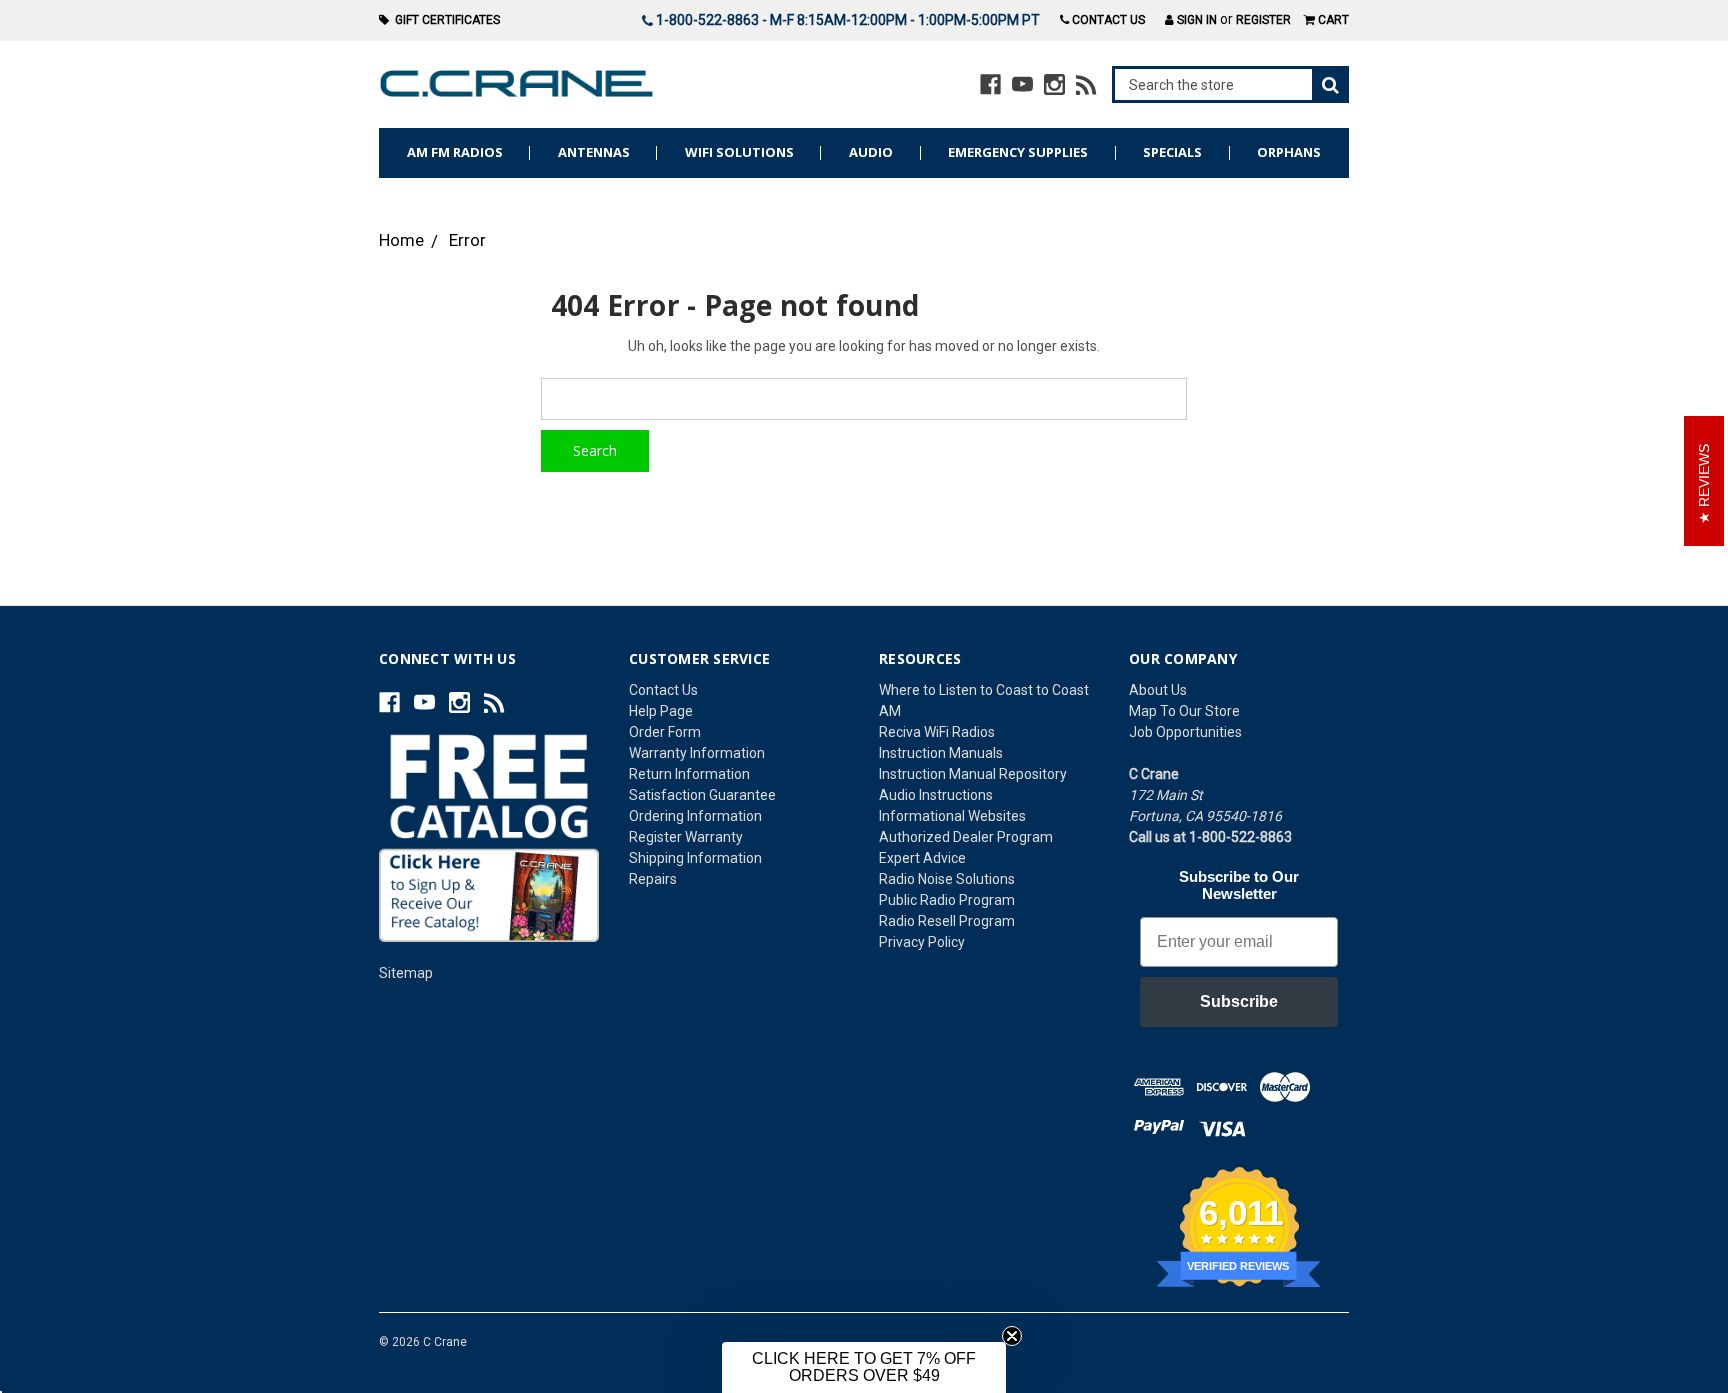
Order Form (665, 732)
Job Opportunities (1185, 732)
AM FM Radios (455, 152)
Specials (1172, 152)
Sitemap (406, 973)
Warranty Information (697, 753)
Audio (871, 152)
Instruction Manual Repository (973, 774)
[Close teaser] (1012, 1336)
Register (1263, 20)
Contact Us (1107, 20)
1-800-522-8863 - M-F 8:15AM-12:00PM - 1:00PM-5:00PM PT (846, 20)
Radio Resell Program (947, 921)
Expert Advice (922, 858)
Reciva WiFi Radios (937, 732)
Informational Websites (952, 816)
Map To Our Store (1184, 711)
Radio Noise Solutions (947, 879)
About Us (1158, 690)
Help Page (661, 711)
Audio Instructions (936, 795)
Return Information (689, 774)
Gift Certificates (444, 20)
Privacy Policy (922, 942)
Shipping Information (695, 858)
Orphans (1289, 152)
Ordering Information (695, 816)
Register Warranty (686, 837)
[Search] (1231, 84)
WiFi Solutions (739, 152)
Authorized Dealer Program (966, 837)
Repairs (653, 879)
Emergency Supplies (1018, 152)
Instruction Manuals (941, 753)
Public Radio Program (947, 900)
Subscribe (1239, 1001)
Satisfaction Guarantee (702, 795)
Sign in (1195, 20)
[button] (864, 1367)
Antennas (594, 152)
